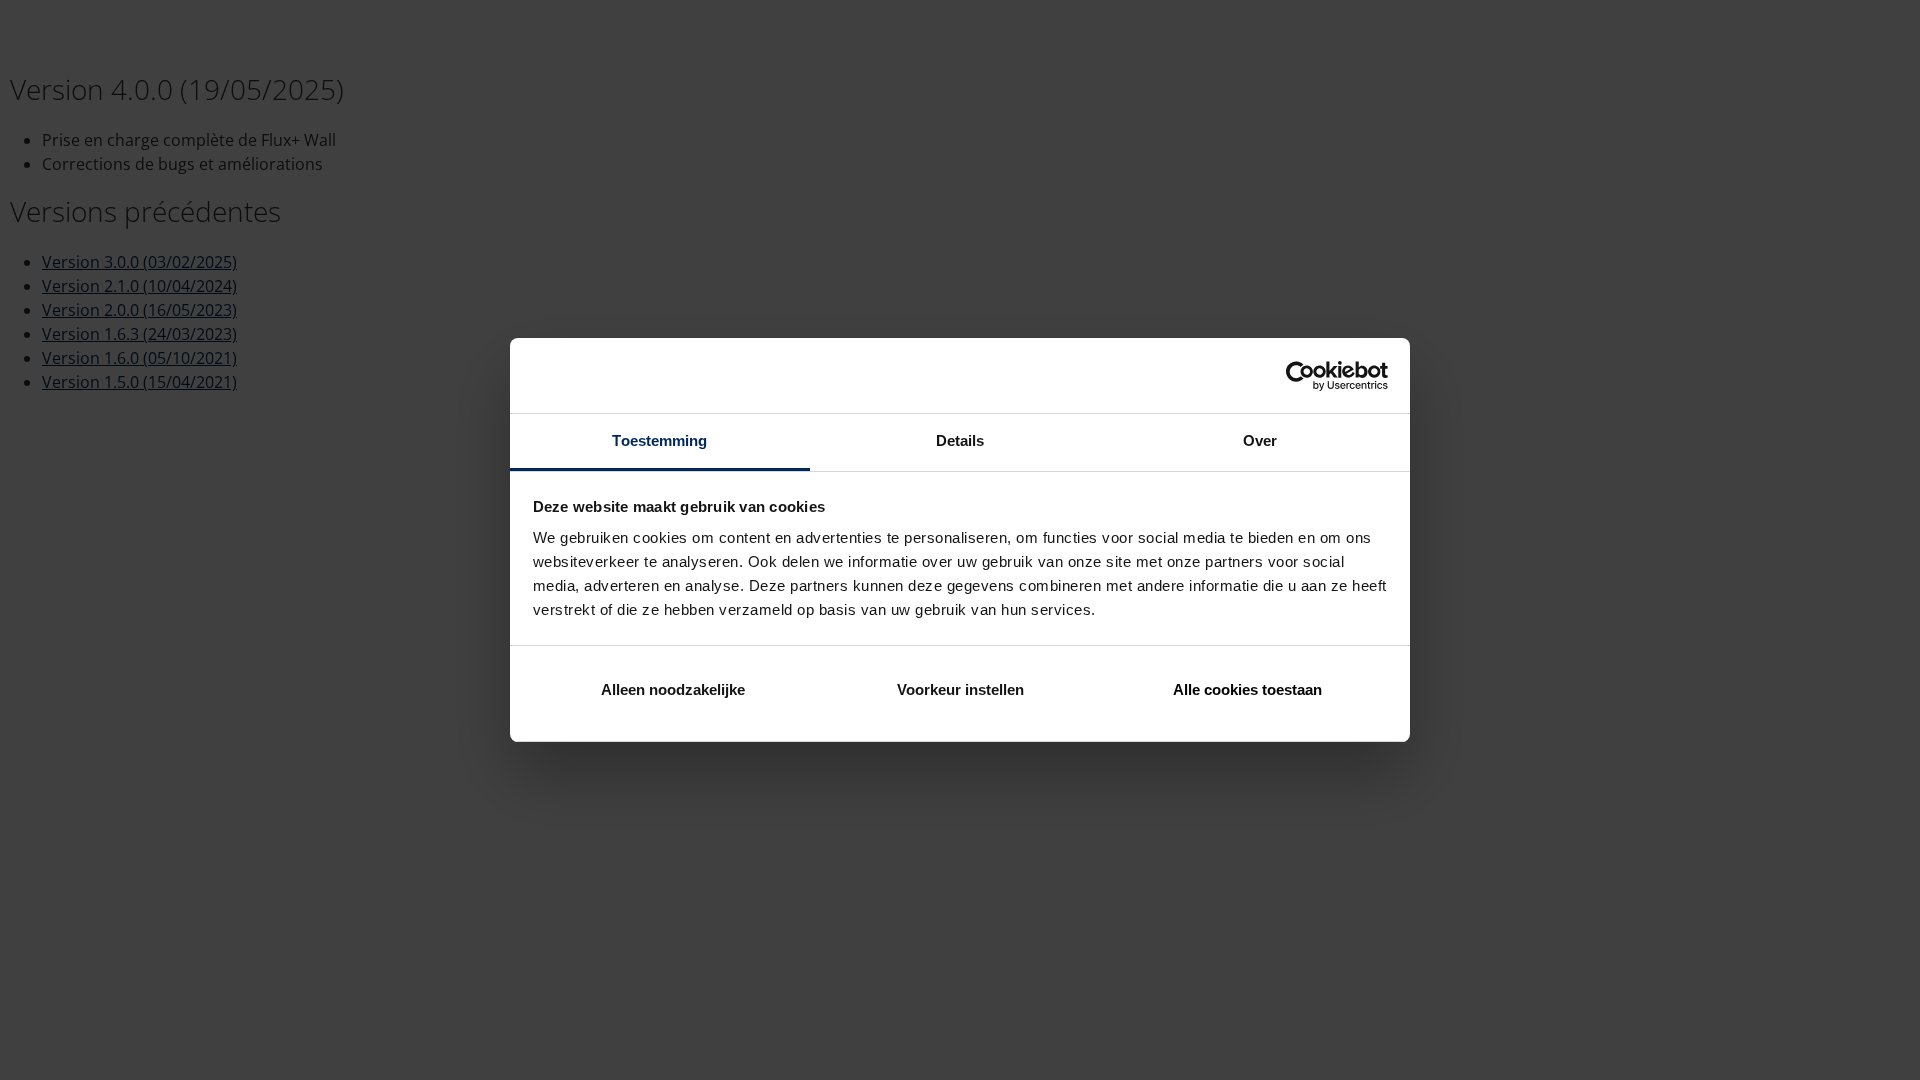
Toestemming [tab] (659, 440)
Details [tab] (960, 440)
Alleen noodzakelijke (673, 689)
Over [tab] (1260, 440)
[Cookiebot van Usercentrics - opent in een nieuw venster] (1300, 376)
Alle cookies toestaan (1247, 689)
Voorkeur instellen (960, 689)
